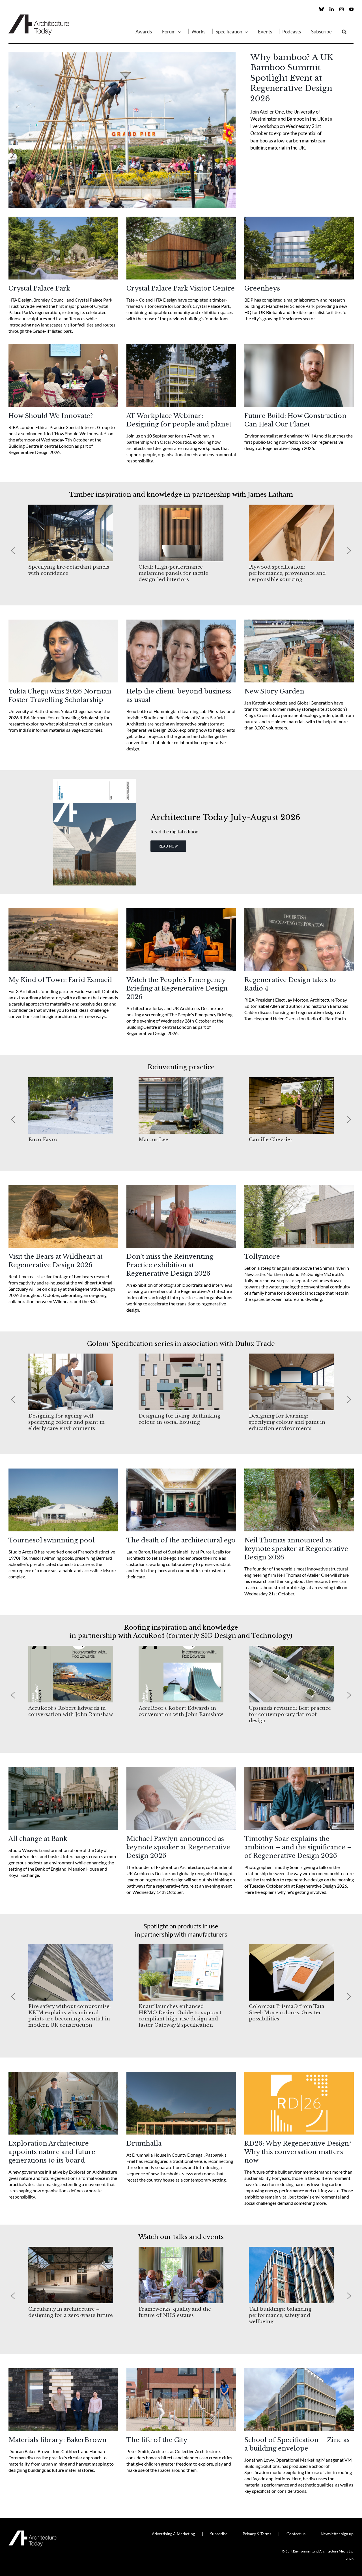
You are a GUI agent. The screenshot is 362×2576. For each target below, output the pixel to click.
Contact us (296, 2534)
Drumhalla (144, 2143)
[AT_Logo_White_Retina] (33, 2533)
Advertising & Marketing (173, 2534)
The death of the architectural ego (181, 1540)
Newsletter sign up (337, 2534)
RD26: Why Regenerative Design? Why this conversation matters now (298, 2152)
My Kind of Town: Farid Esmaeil (60, 980)
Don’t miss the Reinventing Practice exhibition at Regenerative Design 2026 (170, 1265)
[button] (344, 31)
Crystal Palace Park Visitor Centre (181, 288)
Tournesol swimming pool (52, 1540)
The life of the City (157, 2440)
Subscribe (219, 2534)
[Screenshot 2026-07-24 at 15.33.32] (95, 781)
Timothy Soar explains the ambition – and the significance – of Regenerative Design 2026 (298, 1847)
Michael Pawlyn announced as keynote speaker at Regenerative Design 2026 (178, 1847)
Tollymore (262, 1257)
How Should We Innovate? (51, 416)
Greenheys (262, 288)
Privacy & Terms (257, 2534)
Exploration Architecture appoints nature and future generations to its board (52, 2152)
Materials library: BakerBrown (58, 2440)
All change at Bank (38, 1839)
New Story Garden (274, 691)
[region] (181, 551)
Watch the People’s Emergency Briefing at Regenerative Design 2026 (177, 988)
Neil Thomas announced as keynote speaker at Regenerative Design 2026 (296, 1549)
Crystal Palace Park (39, 288)
